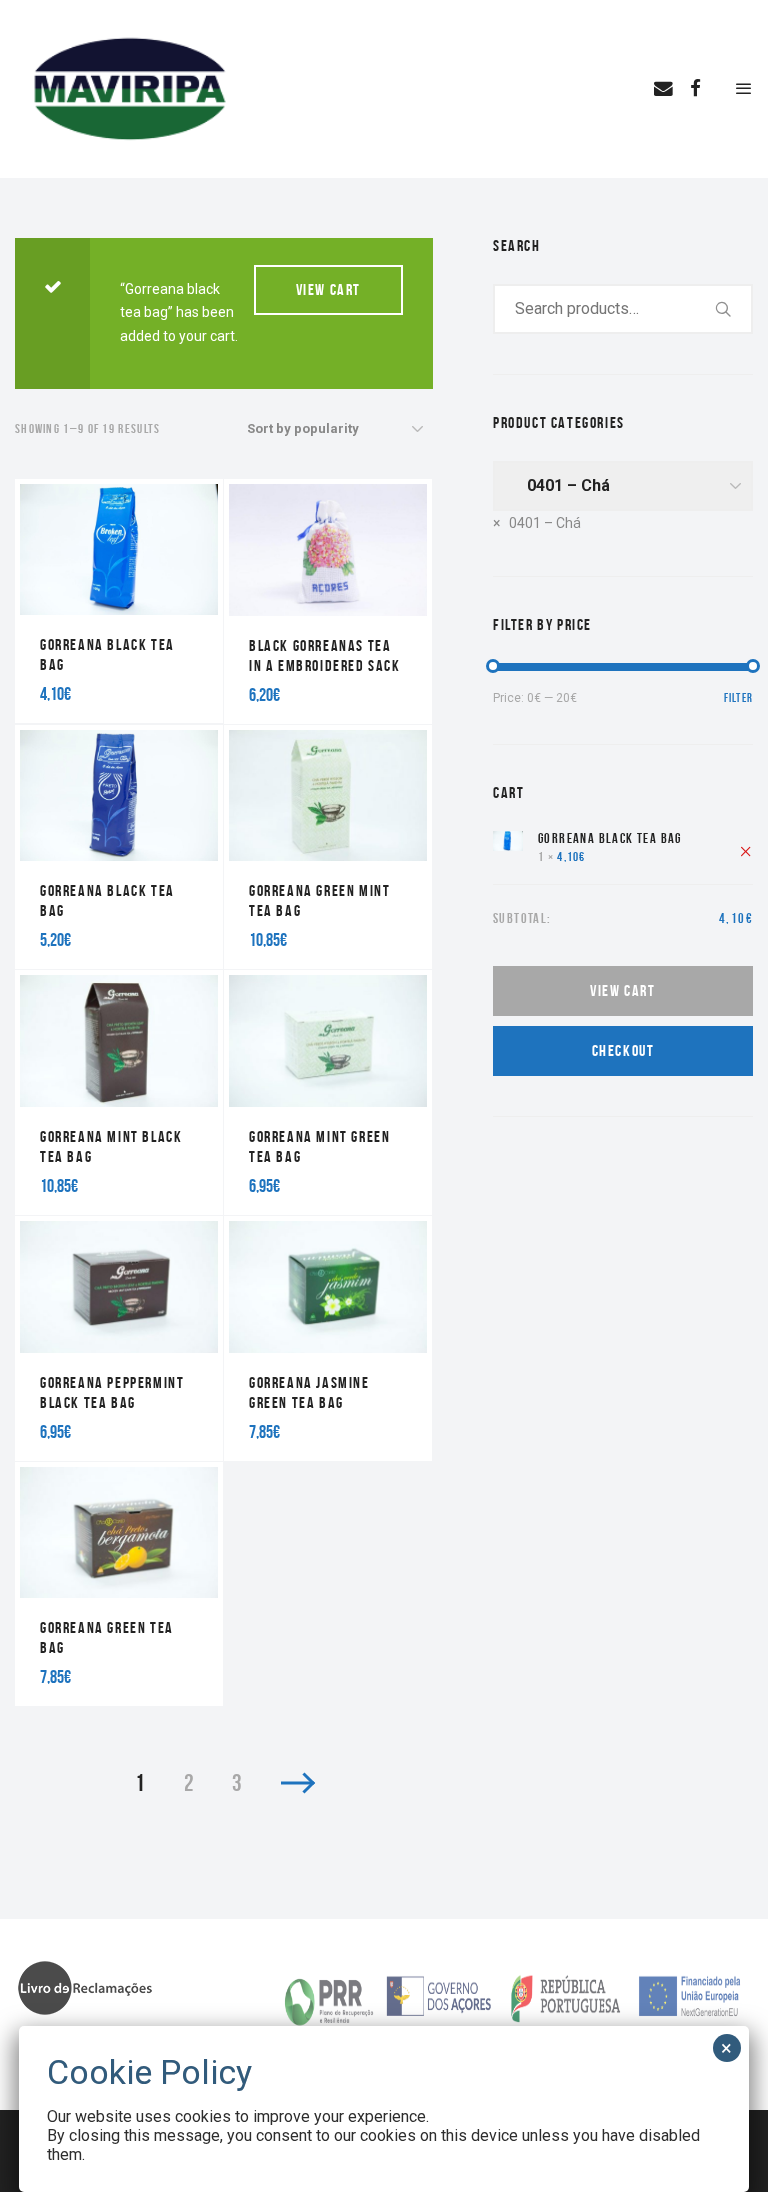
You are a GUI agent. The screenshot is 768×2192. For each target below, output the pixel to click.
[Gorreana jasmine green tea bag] (328, 1338)
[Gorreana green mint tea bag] (328, 847)
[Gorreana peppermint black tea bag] (119, 1338)
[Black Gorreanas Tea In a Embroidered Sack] (328, 601)
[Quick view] (60, 644)
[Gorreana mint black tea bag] (119, 1092)
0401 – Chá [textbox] (537, 523)
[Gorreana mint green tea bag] (328, 1092)
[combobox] (537, 523)
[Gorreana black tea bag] (119, 601)
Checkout (623, 1050)
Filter (738, 698)
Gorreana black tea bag (611, 838)
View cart (328, 289)
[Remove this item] (746, 850)
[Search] (724, 309)
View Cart (622, 990)
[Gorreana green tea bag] (119, 1584)
